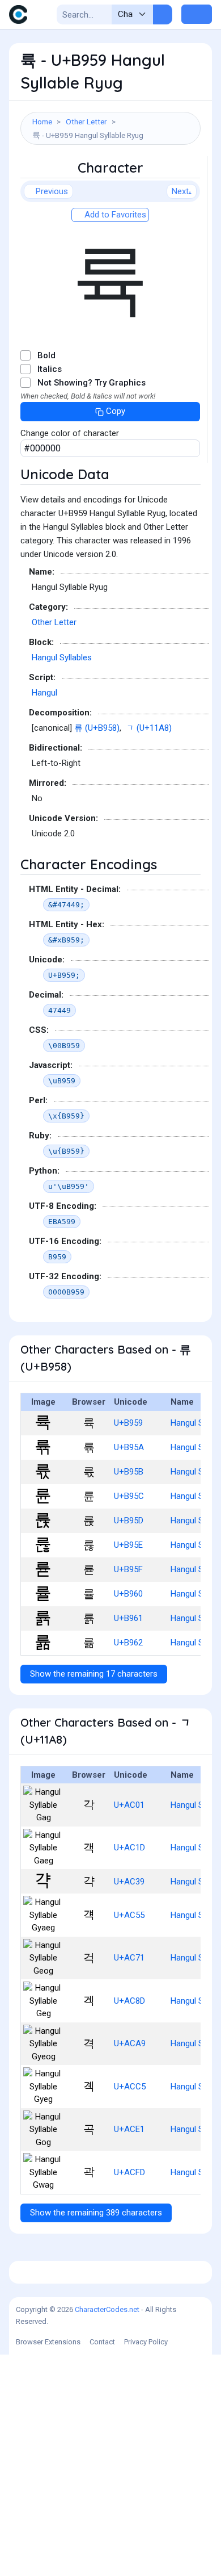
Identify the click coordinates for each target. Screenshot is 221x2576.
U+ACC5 (130, 2087)
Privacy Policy (146, 2342)
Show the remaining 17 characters (94, 1674)
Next (180, 191)
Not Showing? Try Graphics (92, 383)
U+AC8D (129, 2001)
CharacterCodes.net (107, 2309)
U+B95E (128, 1545)
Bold (46, 355)
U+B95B (129, 1472)
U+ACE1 (129, 2129)
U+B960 (128, 1594)
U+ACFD (129, 2172)
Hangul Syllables (62, 657)
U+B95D (129, 1521)
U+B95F (128, 1569)
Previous (52, 191)
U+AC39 (129, 1882)
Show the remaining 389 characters (96, 2213)
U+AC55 (129, 1915)
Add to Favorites (114, 215)
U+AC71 (129, 1958)
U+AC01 (129, 1805)
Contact (102, 2342)
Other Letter (86, 122)
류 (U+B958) (97, 728)
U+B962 (128, 1643)
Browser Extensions (48, 2342)
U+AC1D (129, 1848)
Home (42, 122)
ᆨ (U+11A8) (149, 728)
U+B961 (128, 1618)
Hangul (44, 693)
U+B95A (129, 1447)
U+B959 (128, 1423)
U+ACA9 (130, 2043)
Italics (50, 369)
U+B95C (129, 1496)
